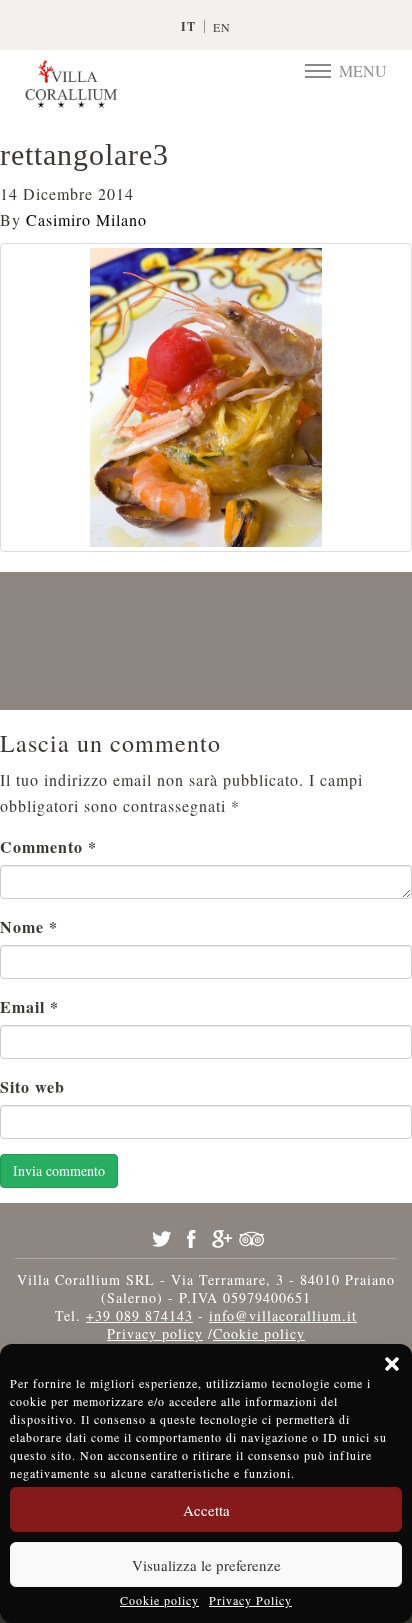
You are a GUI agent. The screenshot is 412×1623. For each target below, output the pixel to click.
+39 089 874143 (139, 1315)
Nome (29, 926)
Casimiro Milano (86, 219)
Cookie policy (159, 1600)
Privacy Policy (250, 1600)
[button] (392, 1364)
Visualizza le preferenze (206, 1565)
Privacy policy (155, 1333)
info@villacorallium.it (283, 1315)
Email (29, 1006)
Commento (48, 846)
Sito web (32, 1086)
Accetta (206, 1510)
